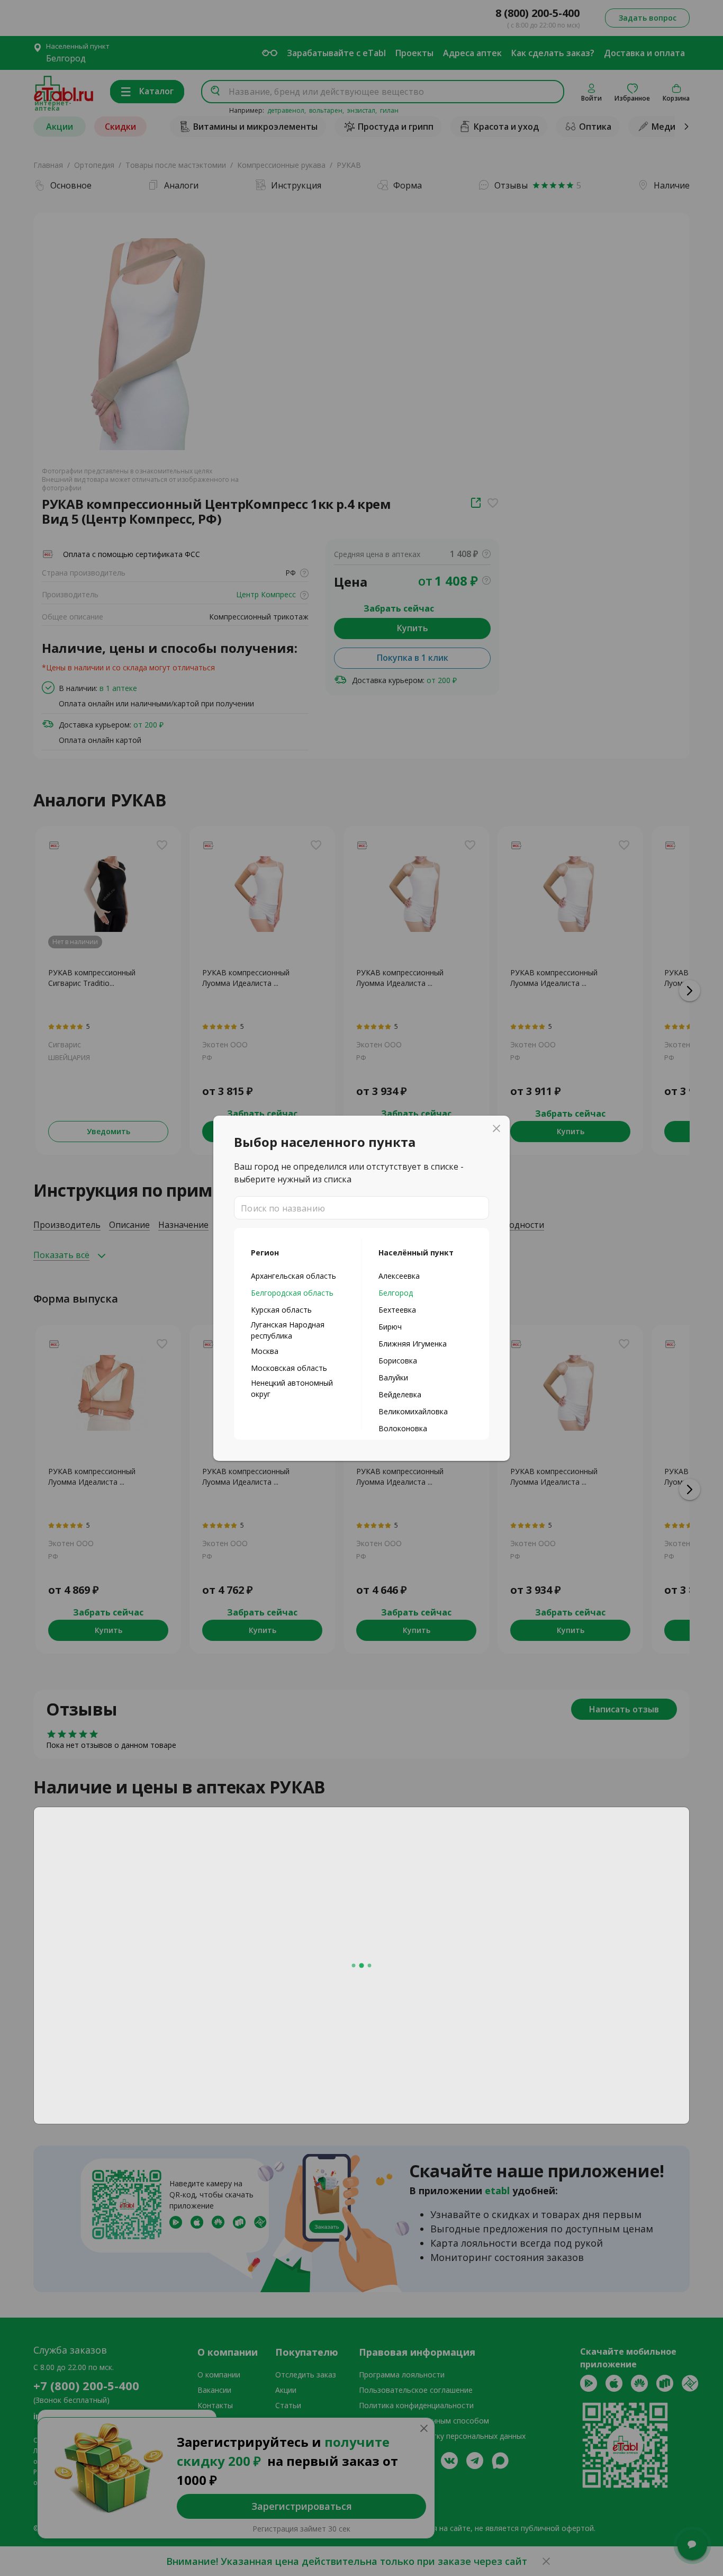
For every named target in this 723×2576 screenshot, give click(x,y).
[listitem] (298, 1276)
